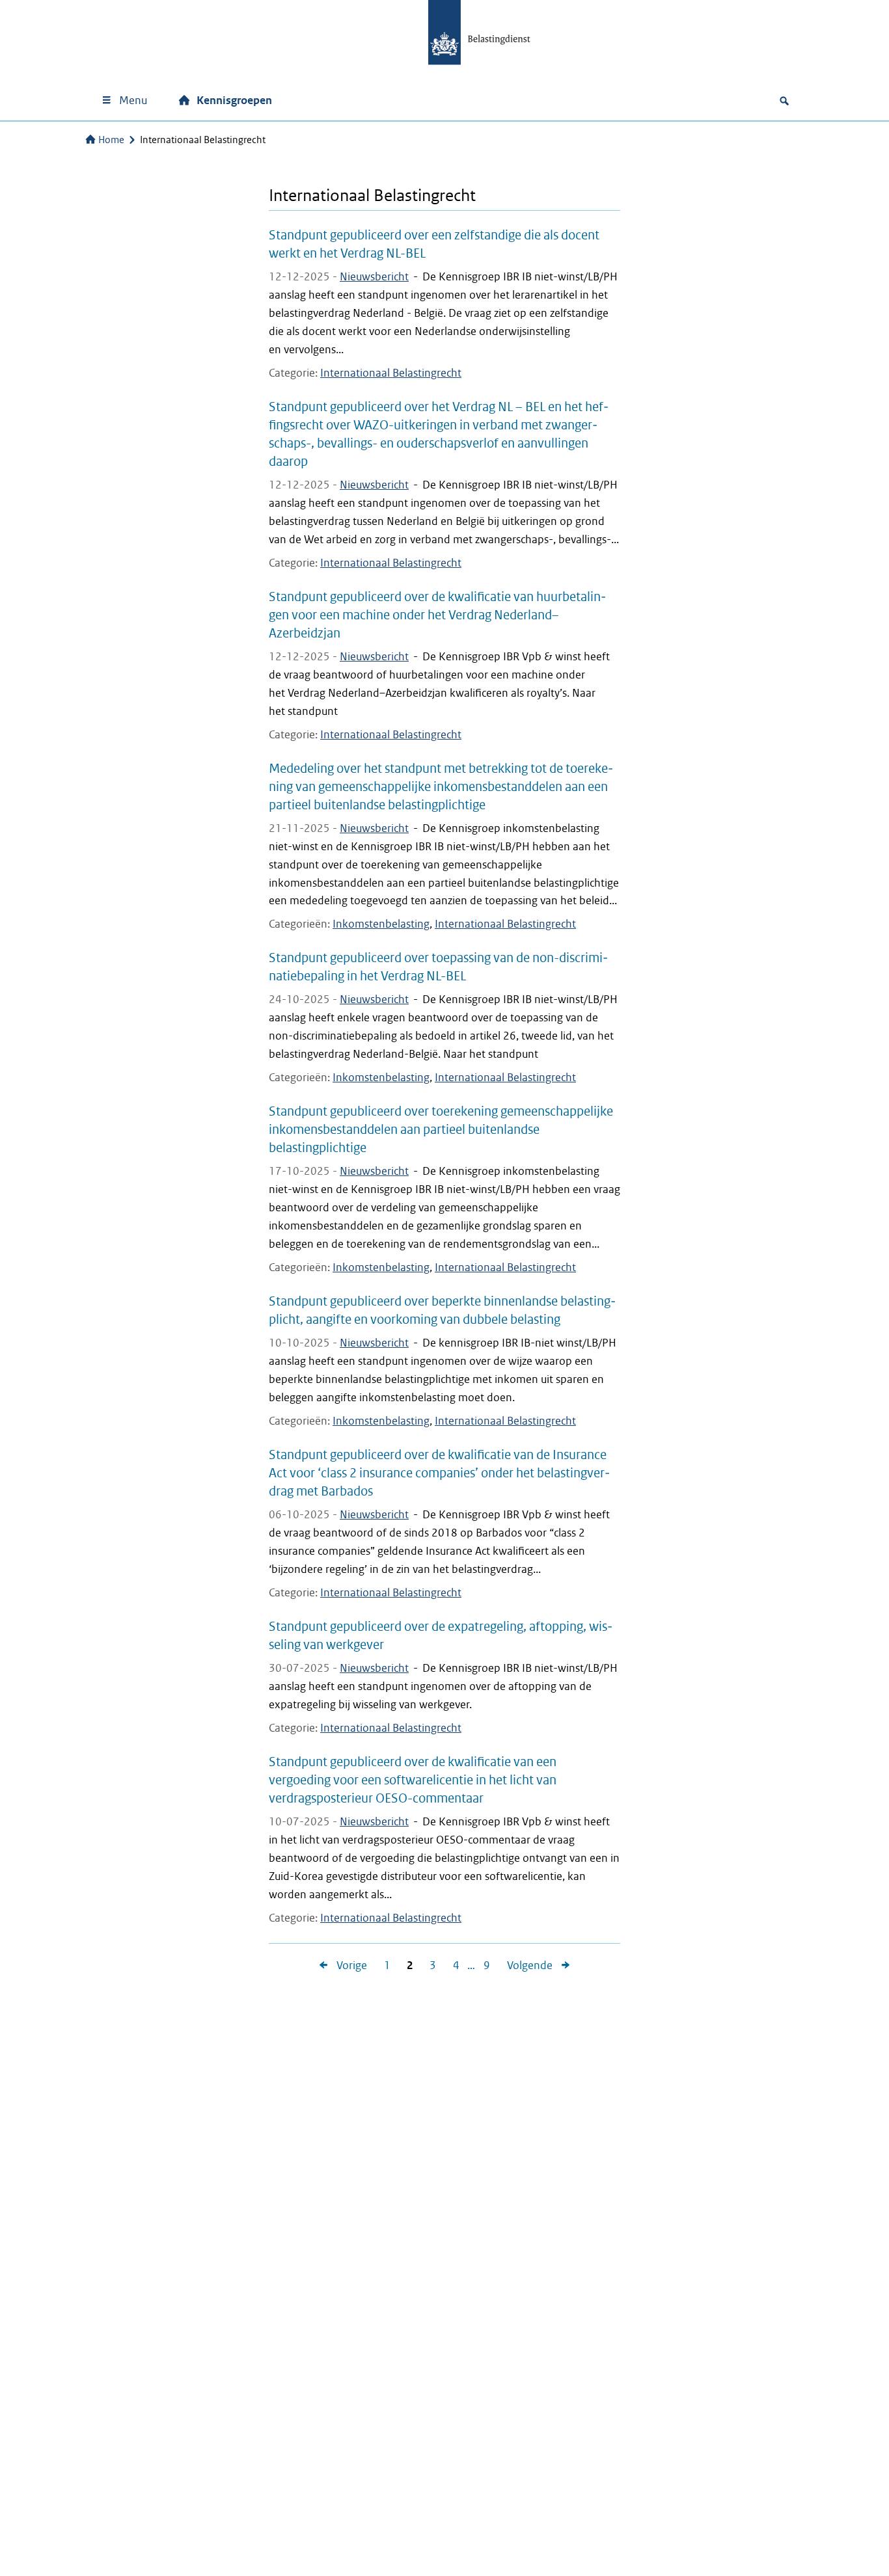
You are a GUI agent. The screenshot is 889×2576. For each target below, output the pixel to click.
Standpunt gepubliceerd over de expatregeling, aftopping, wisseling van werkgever (441, 1635)
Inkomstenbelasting (381, 924)
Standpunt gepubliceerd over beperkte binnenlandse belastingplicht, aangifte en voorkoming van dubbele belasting (442, 1310)
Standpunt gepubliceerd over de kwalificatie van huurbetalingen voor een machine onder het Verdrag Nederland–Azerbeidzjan (437, 615)
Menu (133, 101)
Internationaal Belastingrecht (391, 373)
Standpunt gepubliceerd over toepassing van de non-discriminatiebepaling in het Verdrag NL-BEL (438, 967)
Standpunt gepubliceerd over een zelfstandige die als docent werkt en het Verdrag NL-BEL (434, 244)
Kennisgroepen (234, 101)
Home (111, 140)
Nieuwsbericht (374, 277)
